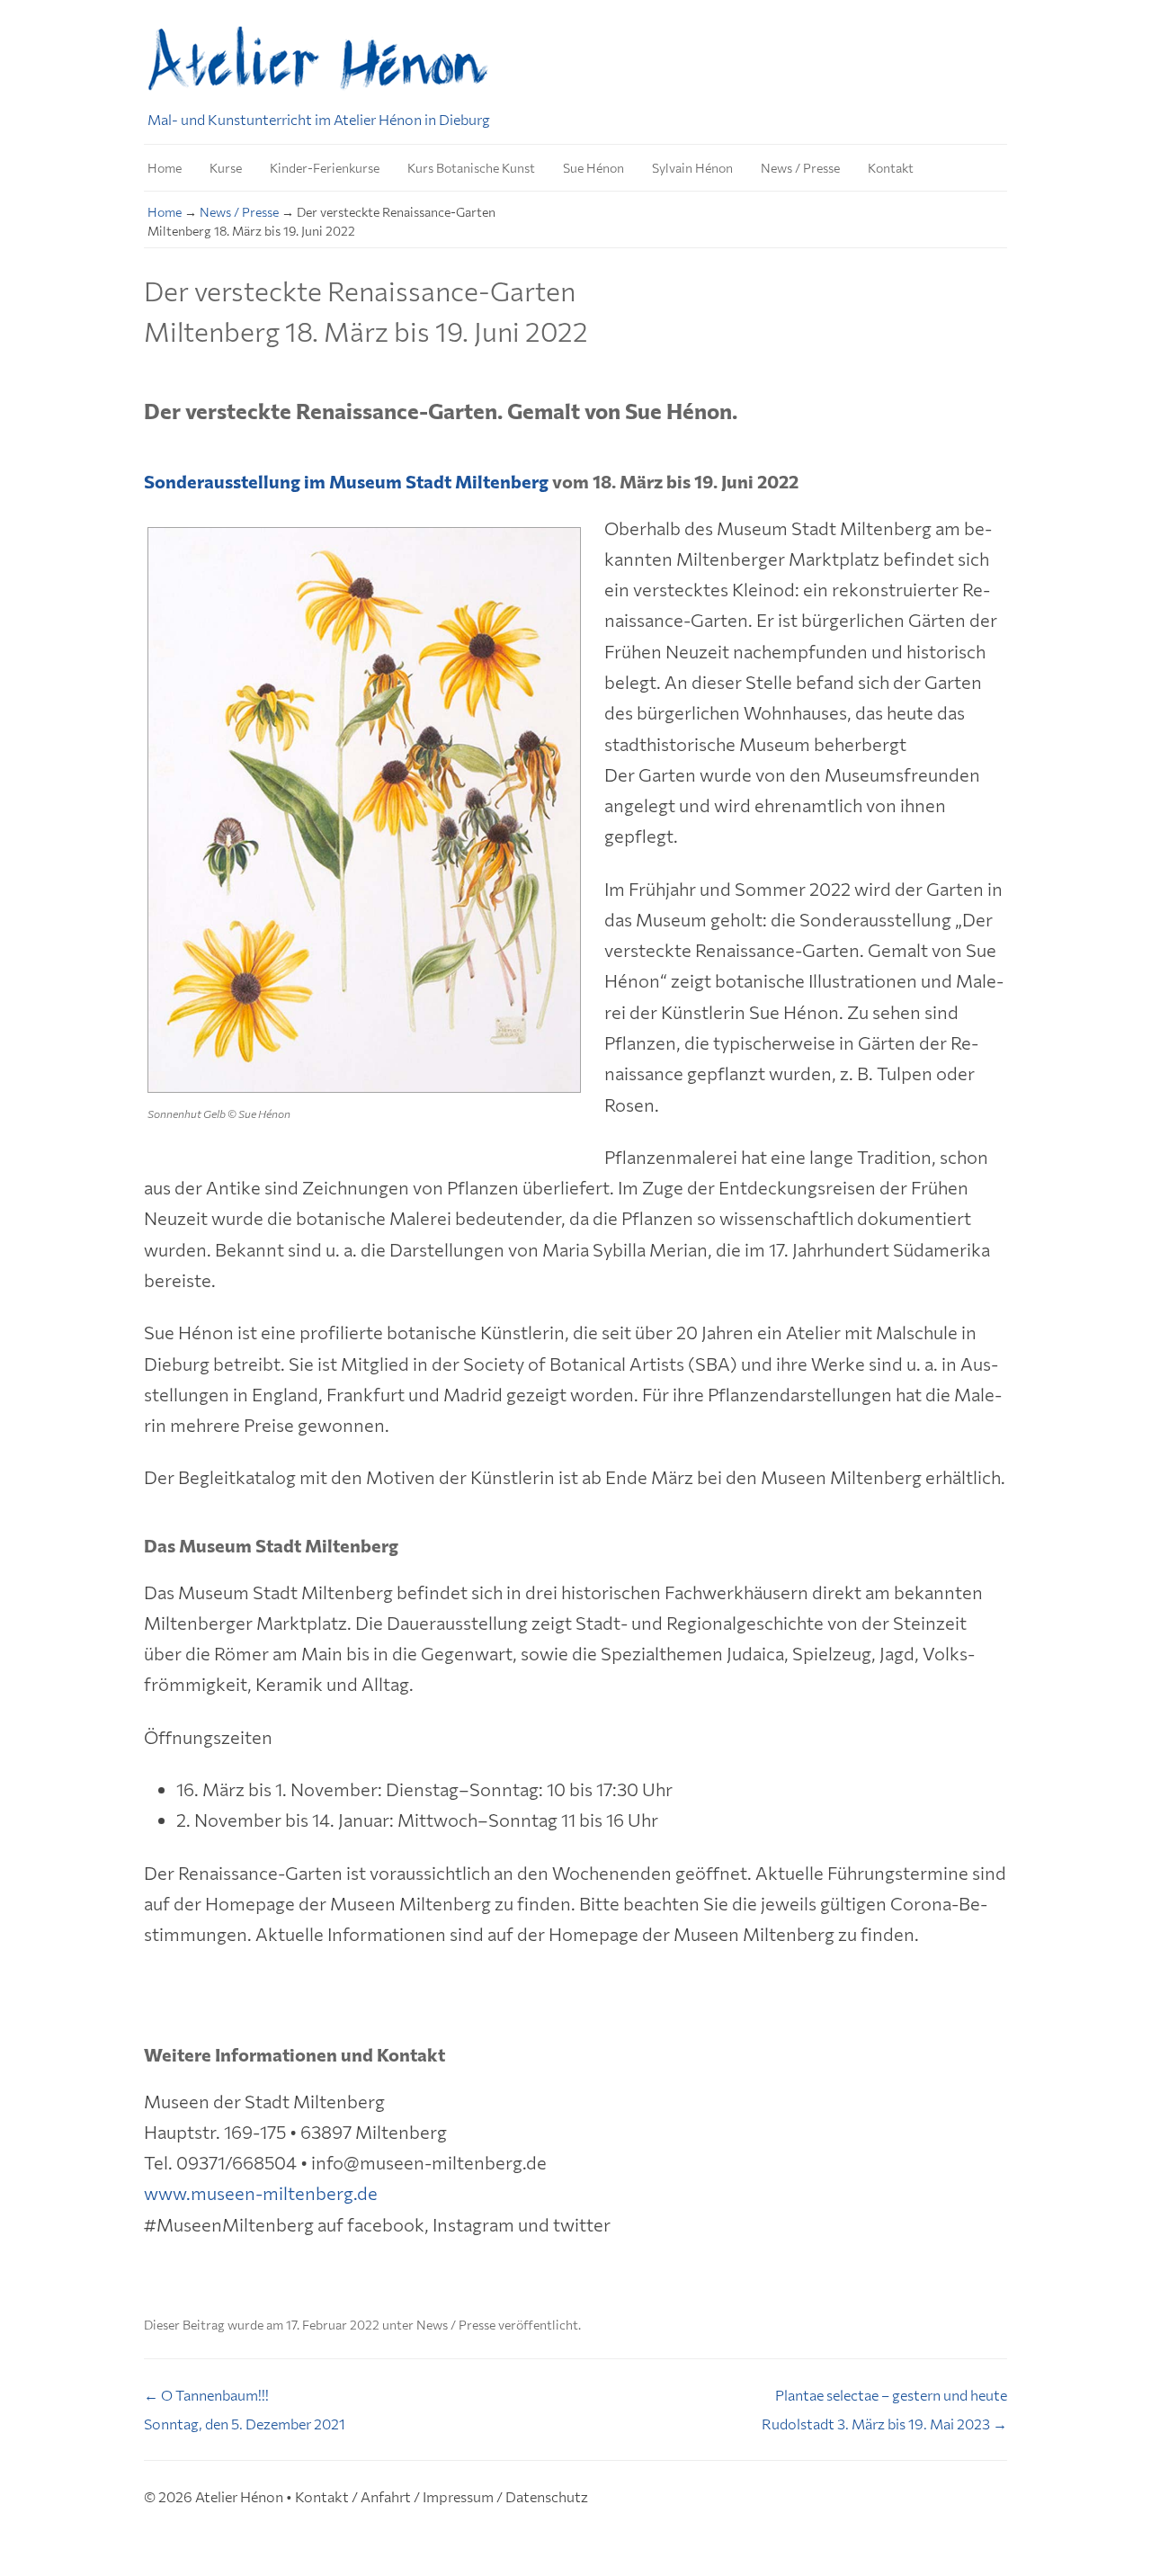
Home (165, 168)
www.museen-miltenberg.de (261, 2193)
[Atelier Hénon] (320, 64)
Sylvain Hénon (692, 168)
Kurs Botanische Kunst (471, 168)
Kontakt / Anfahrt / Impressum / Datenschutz (442, 2496)
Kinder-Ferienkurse (325, 168)
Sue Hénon (593, 168)
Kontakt (891, 168)
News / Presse (800, 168)
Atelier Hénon (239, 2496)
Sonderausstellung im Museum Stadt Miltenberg (346, 481)
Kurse (226, 168)
